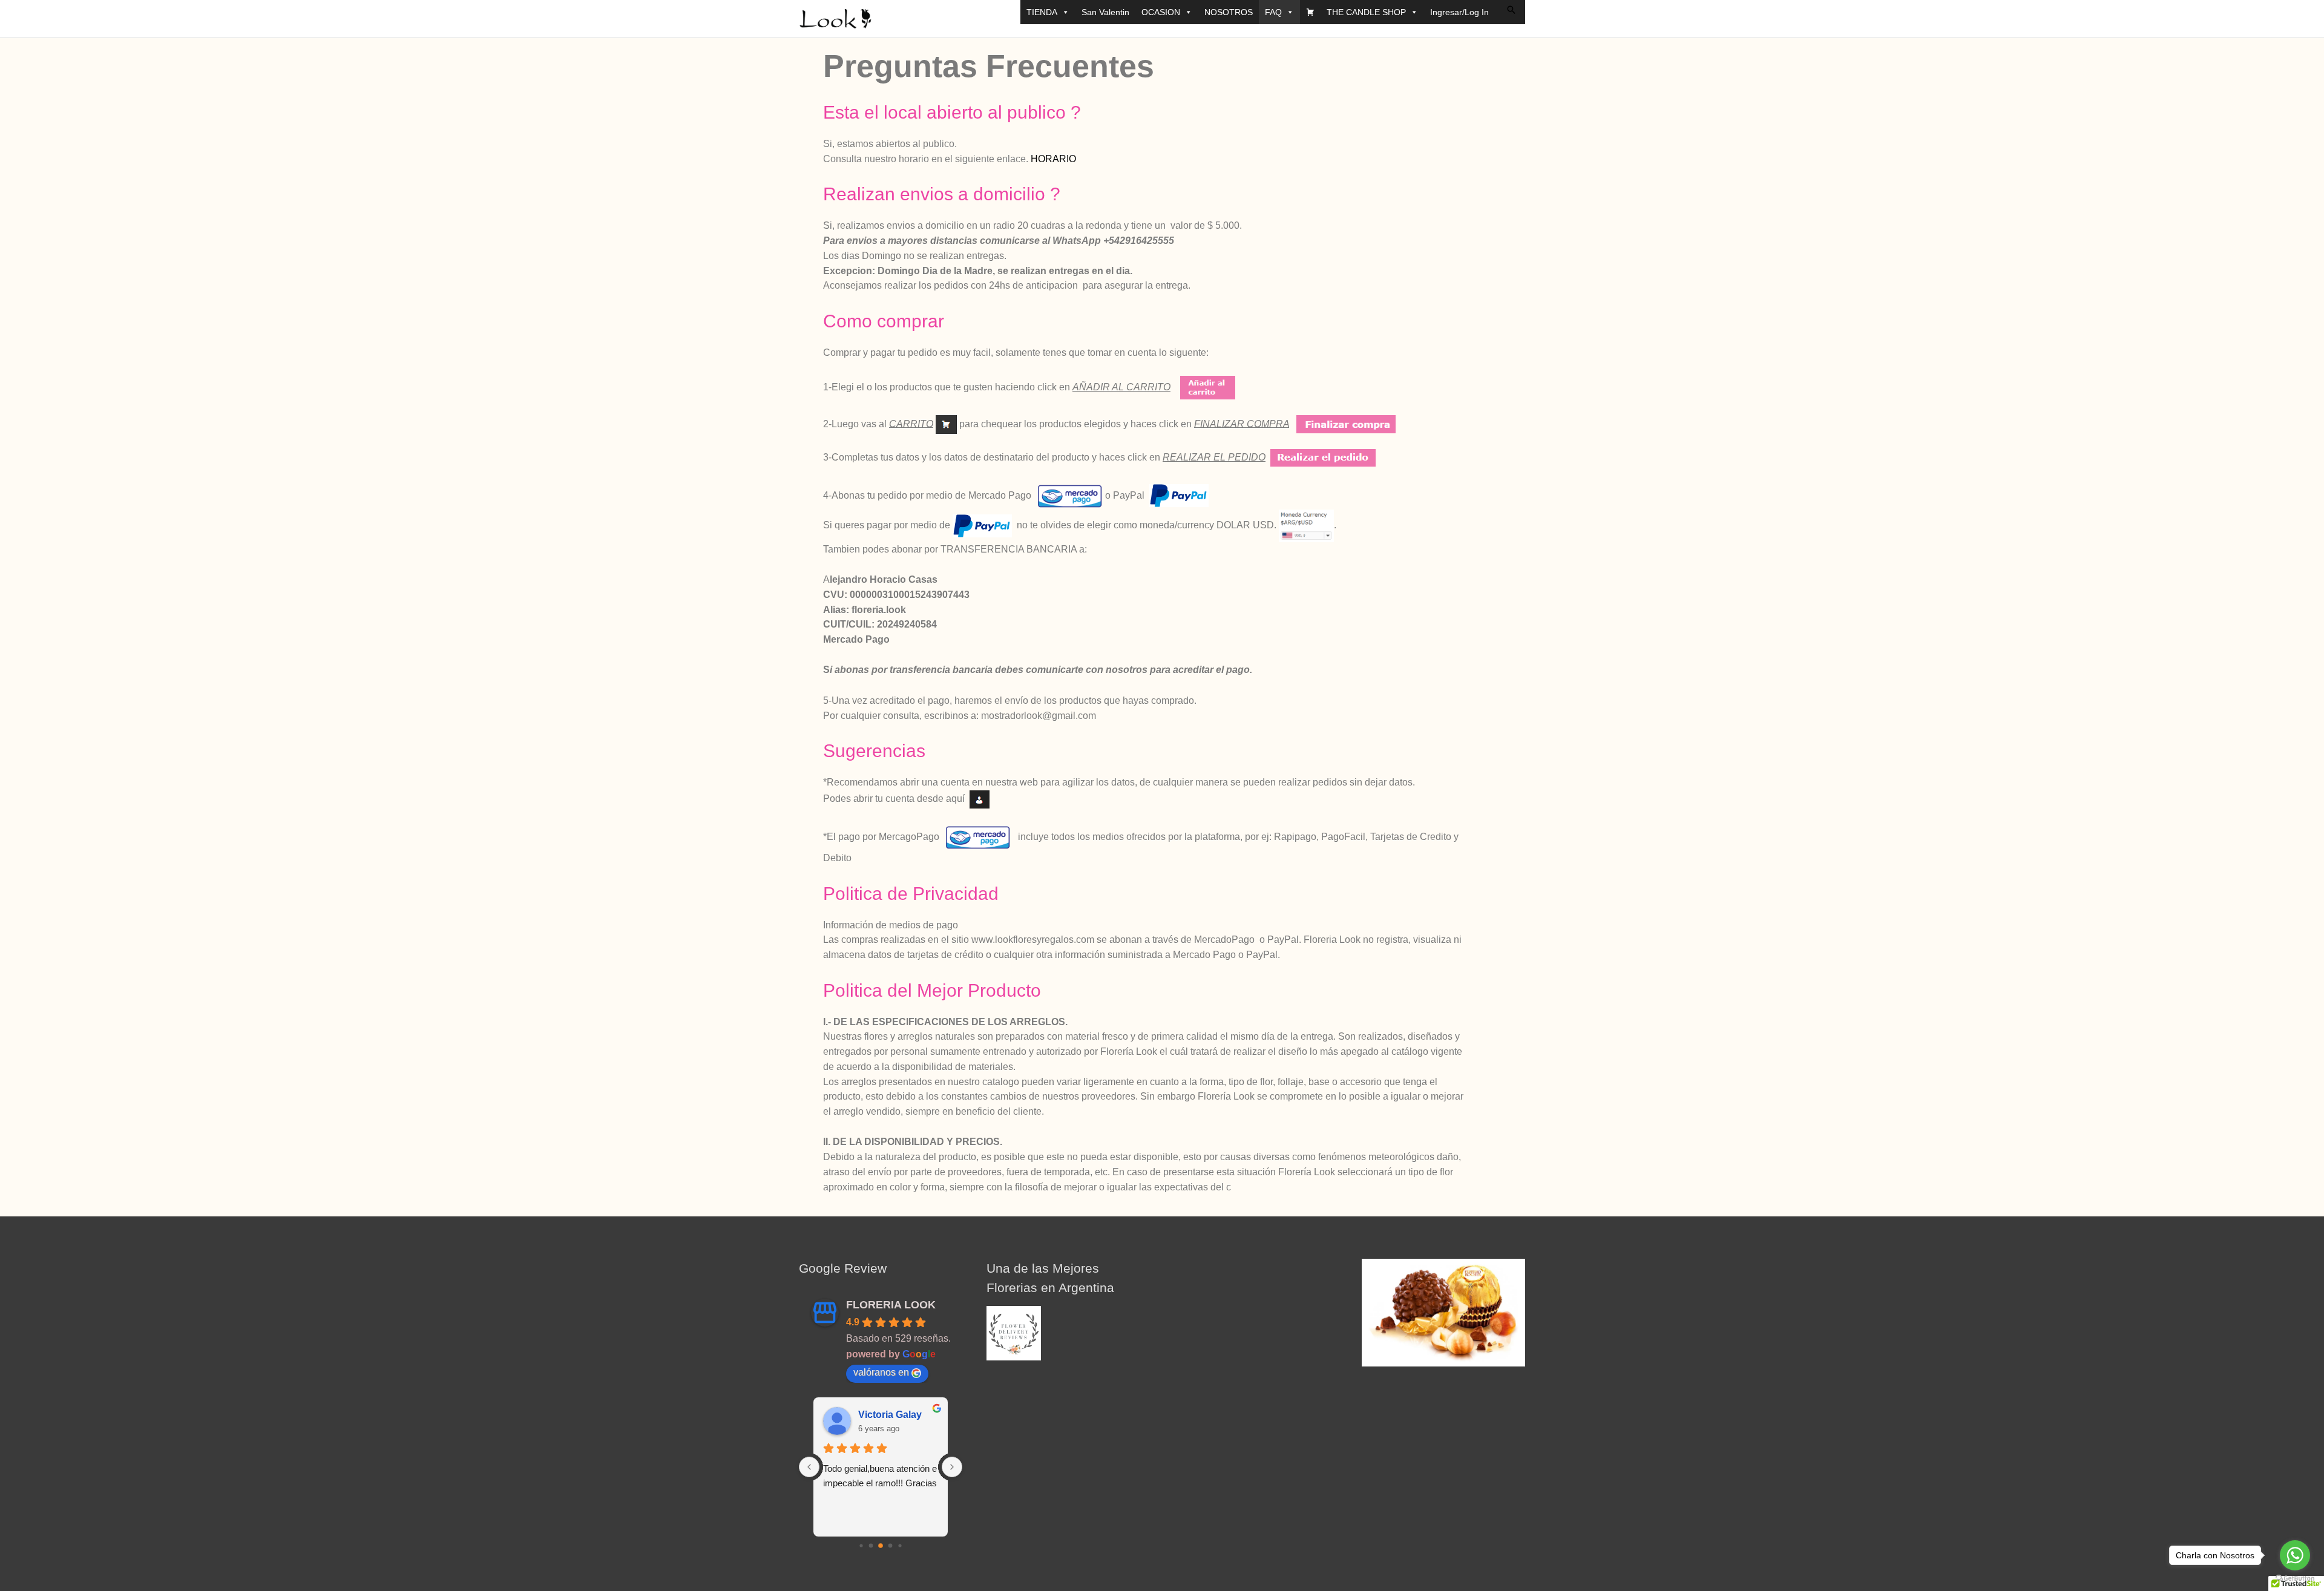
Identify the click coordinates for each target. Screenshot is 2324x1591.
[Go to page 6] (871, 1546)
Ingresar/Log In (1459, 12)
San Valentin (1105, 12)
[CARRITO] (1310, 12)
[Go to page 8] (891, 1546)
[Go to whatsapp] (2295, 1555)
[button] (1511, 10)
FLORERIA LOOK (891, 1305)
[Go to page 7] (881, 1546)
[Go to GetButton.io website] (2295, 1579)
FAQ (1273, 12)
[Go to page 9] (900, 1546)
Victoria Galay (890, 1415)
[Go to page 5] (861, 1546)
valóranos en (881, 1372)
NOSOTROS (1229, 12)
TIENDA (1042, 12)
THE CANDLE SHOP (1366, 12)
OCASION (1161, 12)
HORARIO (1053, 159)
